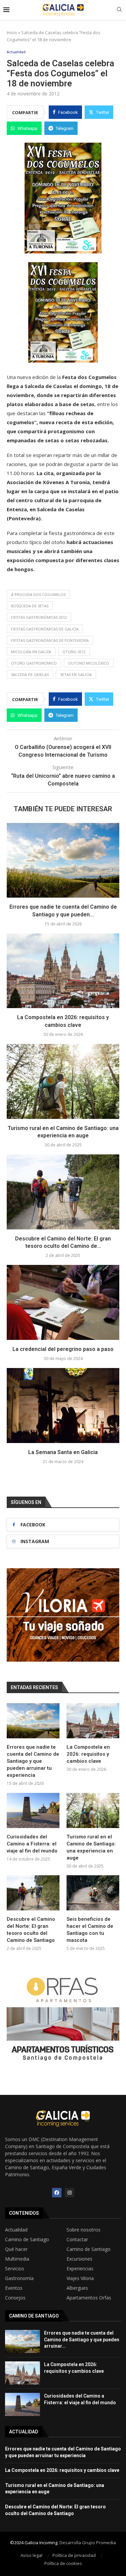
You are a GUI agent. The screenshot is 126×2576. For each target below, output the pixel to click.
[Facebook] (57, 2193)
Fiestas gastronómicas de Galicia (45, 629)
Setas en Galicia (76, 674)
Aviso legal (31, 2555)
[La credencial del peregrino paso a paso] (63, 1302)
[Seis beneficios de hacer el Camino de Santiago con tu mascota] (93, 1893)
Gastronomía (19, 2278)
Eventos (14, 2288)
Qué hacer (16, 2249)
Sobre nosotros (83, 2230)
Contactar (77, 2240)
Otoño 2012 (74, 652)
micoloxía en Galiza (31, 652)
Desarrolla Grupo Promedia (88, 2543)
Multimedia (17, 2259)
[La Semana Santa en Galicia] (63, 1405)
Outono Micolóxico (89, 663)
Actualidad (16, 2230)
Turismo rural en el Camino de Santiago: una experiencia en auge (91, 1847)
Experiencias (80, 2269)
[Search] (119, 10)
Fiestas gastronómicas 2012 (39, 617)
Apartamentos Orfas (89, 2298)
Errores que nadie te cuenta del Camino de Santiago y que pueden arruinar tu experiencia (33, 1761)
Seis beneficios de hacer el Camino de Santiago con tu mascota (90, 1930)
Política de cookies (63, 2563)
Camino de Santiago (27, 2240)
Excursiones (79, 2259)
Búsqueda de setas (30, 606)
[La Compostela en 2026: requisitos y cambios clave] (63, 971)
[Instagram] (70, 2193)
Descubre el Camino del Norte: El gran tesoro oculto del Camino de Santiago (31, 1930)
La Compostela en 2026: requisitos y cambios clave (88, 1754)
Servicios (15, 2269)
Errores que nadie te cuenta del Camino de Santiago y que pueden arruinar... (82, 2339)
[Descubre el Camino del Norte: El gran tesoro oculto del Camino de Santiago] (63, 1192)
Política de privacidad (74, 2555)
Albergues (77, 2288)
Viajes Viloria (80, 2278)
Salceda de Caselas (30, 674)
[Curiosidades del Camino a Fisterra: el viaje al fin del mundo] (33, 1810)
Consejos (15, 2298)
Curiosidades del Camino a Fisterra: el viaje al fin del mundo (32, 1844)
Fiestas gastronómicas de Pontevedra (50, 640)
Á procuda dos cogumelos (38, 594)
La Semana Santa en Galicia (63, 1452)
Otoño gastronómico (34, 663)
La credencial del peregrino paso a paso (63, 1349)
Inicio (12, 32)
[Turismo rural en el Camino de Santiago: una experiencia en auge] (63, 1081)
